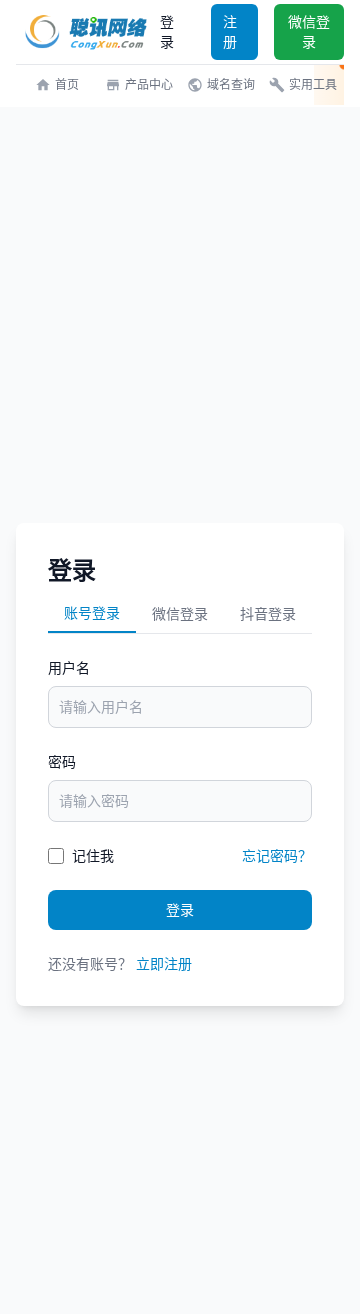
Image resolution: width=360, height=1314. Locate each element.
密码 (62, 761)
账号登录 (92, 612)
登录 (167, 31)
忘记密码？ (277, 855)
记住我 (93, 855)
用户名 (69, 667)
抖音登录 (268, 613)
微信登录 (309, 31)
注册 (230, 31)
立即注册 (164, 963)
